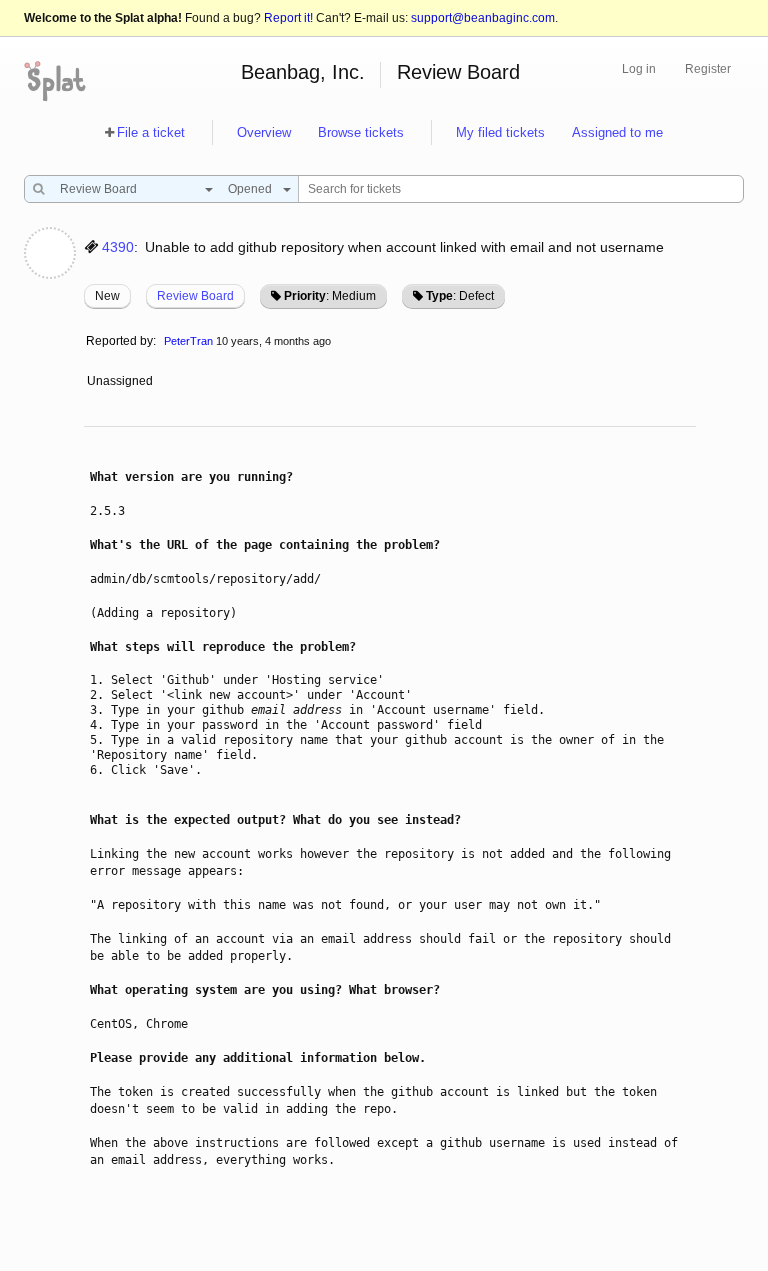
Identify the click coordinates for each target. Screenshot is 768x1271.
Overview (264, 132)
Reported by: (121, 341)
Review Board (458, 72)
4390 (118, 247)
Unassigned (121, 381)
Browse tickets (361, 132)
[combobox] (131, 189)
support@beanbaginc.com (483, 18)
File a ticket (151, 132)
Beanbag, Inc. (303, 72)
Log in (639, 69)
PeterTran (188, 341)
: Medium (330, 296)
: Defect (460, 296)
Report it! (288, 18)
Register (708, 69)
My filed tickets (500, 132)
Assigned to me (617, 132)
